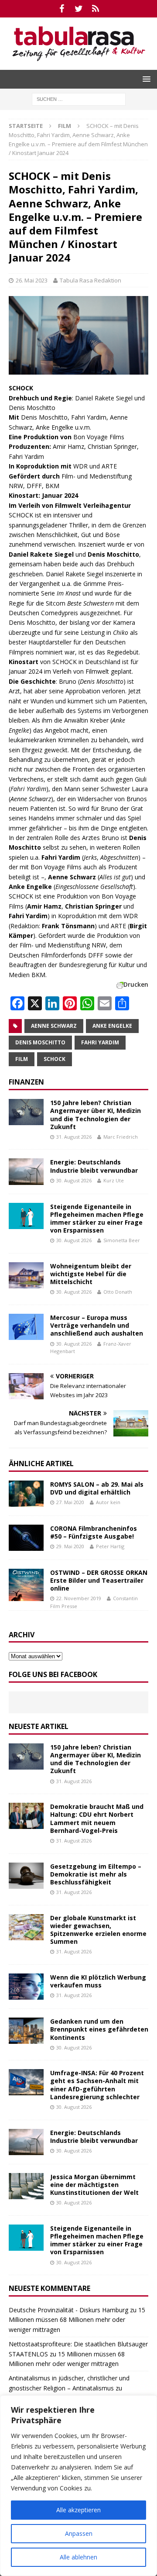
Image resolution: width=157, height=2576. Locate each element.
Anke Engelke (112, 1026)
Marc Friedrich (121, 1137)
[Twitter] (79, 9)
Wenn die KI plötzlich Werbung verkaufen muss (98, 1981)
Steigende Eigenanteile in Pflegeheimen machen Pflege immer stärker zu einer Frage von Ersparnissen (97, 1219)
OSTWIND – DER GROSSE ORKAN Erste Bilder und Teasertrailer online (99, 1580)
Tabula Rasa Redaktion (90, 280)
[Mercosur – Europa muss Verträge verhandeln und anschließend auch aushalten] (26, 1327)
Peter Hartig (110, 1546)
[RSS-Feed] (96, 9)
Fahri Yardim (100, 1042)
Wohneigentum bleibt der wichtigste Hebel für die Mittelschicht (91, 1274)
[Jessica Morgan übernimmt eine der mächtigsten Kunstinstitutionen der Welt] (26, 2186)
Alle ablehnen (78, 2557)
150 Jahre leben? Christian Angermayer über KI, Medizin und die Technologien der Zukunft (96, 1115)
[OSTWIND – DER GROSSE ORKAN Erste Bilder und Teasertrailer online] (26, 1585)
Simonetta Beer (122, 1240)
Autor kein (108, 1502)
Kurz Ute (114, 1180)
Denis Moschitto (40, 1042)
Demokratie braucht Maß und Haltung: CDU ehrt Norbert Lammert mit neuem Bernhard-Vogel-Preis (97, 1818)
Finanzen (26, 1082)
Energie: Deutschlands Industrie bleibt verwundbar (94, 1166)
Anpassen (79, 2533)
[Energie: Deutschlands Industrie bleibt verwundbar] (26, 1171)
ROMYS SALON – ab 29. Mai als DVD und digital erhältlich (97, 1488)
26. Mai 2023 (32, 280)
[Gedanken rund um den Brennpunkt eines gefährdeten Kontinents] (26, 2031)
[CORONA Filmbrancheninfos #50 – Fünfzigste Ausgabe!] (26, 1538)
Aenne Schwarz (54, 1026)
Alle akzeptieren (78, 2510)
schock (55, 1059)
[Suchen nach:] (79, 98)
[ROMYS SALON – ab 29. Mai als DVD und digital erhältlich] (26, 1494)
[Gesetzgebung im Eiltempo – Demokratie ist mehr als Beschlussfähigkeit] (26, 1876)
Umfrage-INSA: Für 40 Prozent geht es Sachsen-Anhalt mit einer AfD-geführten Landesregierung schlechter (97, 2085)
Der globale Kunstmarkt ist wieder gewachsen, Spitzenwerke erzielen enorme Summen (98, 1930)
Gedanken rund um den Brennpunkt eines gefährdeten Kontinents (99, 2029)
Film (22, 1059)
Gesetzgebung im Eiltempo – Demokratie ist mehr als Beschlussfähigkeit (96, 1874)
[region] (78, 2486)
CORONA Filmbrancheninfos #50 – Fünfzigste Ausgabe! (94, 1532)
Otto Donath (118, 1292)
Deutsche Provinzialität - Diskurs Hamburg (68, 2310)
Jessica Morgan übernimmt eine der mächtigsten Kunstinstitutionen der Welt (94, 2185)
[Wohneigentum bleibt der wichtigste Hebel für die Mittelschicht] (26, 1275)
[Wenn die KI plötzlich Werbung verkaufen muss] (26, 1987)
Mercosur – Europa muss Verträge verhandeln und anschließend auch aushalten (97, 1325)
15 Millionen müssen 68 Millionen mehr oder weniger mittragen (77, 2320)
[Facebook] (62, 9)
